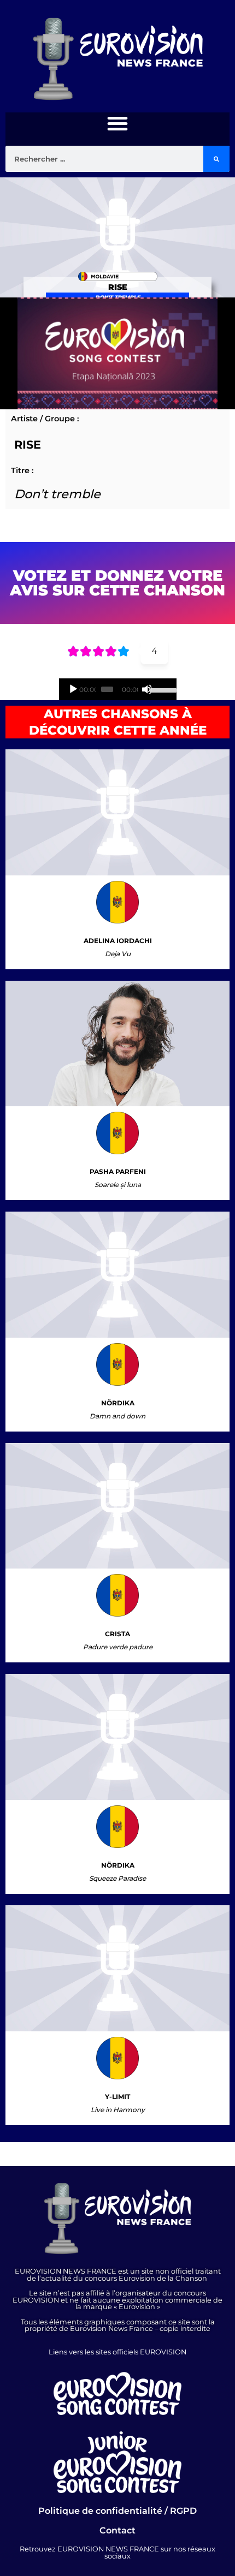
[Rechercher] (216, 159)
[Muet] (147, 689)
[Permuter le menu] (117, 123)
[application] (118, 689)
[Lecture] (73, 689)
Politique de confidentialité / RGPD (117, 2511)
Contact (117, 2530)
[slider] (160, 689)
